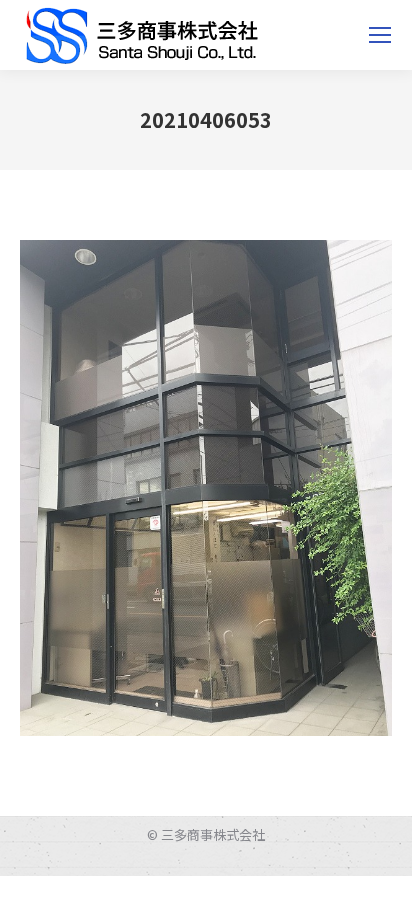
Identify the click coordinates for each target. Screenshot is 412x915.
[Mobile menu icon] (380, 35)
